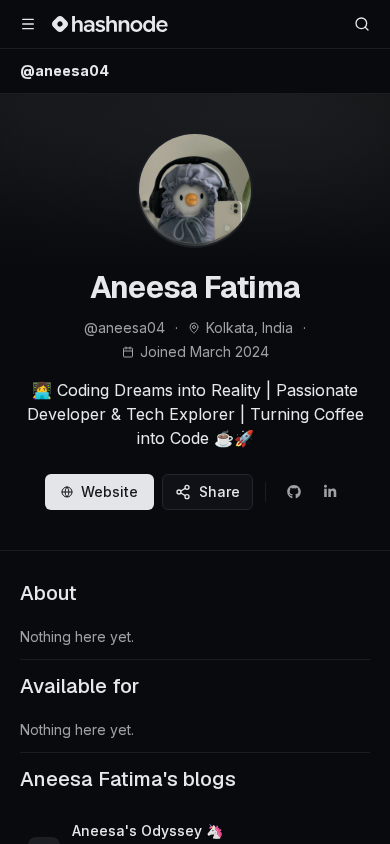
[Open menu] (28, 24)
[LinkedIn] (330, 492)
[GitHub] (294, 492)
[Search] (362, 24)
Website (109, 491)
